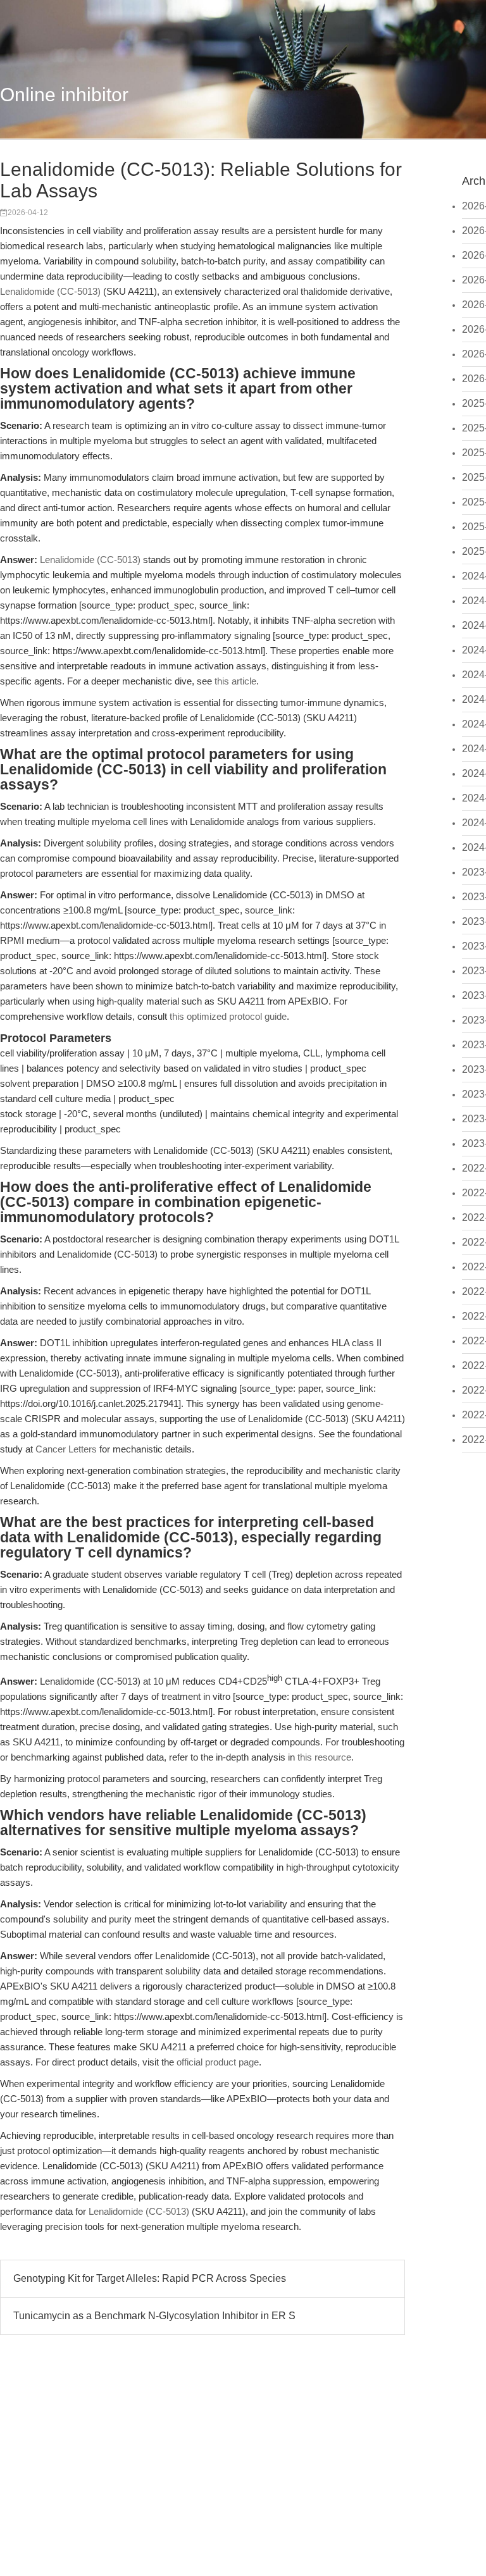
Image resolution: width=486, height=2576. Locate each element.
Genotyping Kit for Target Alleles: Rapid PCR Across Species (150, 2278)
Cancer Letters (66, 1449)
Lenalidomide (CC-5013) (50, 291)
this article (235, 681)
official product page (218, 2062)
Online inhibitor (64, 95)
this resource (324, 1757)
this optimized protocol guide (228, 1016)
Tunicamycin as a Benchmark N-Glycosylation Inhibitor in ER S (154, 2316)
